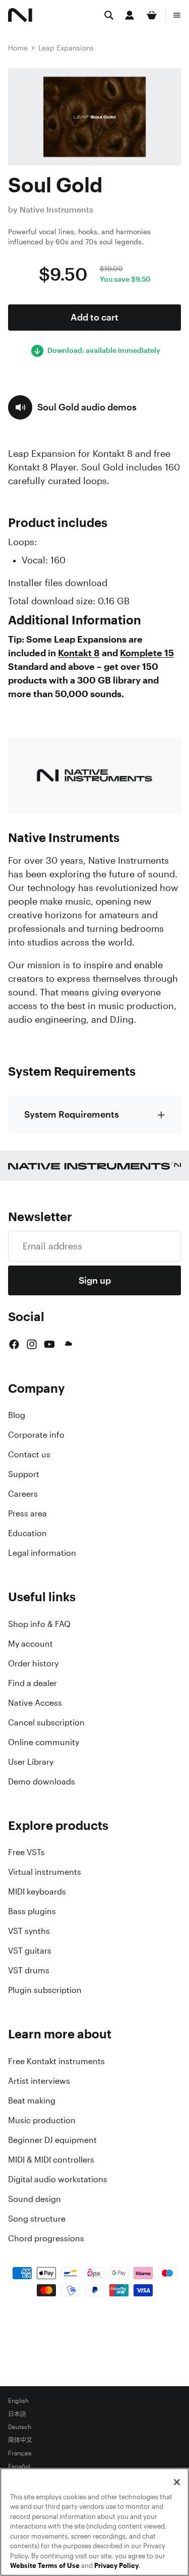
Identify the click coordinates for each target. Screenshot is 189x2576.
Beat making (32, 2100)
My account (30, 1644)
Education (27, 1533)
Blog (17, 1415)
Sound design (35, 2199)
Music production (42, 2120)
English (18, 2401)
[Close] (177, 2482)
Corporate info (36, 1435)
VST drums (29, 1970)
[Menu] (177, 15)
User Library (31, 1762)
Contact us (29, 1454)
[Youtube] (49, 1344)
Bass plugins (32, 1911)
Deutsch (20, 2427)
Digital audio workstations (58, 2179)
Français (20, 2453)
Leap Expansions (66, 48)
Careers (23, 1494)
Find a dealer (33, 1683)
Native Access (35, 1703)
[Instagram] (32, 1344)
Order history (33, 1663)
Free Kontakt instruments (56, 2061)
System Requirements (72, 1114)
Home (18, 48)
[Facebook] (14, 1344)
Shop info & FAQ (39, 1624)
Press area (27, 1513)
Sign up (95, 1280)
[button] (72, 407)
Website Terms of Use (45, 2566)
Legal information (42, 1553)
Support (24, 1474)
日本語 (17, 2414)
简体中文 (20, 2440)
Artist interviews (39, 2081)
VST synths (29, 1931)
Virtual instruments (45, 1872)
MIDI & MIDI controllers (51, 2160)
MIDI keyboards (37, 1891)
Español (19, 2466)
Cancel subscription (46, 1722)
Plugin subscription (45, 1990)
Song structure (37, 2219)
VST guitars (30, 1951)
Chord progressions (46, 2238)
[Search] (109, 15)
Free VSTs (26, 1852)
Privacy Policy (116, 2566)
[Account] (130, 15)
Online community (44, 1742)
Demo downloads (42, 1781)
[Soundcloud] (68, 1344)
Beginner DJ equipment (52, 2140)
